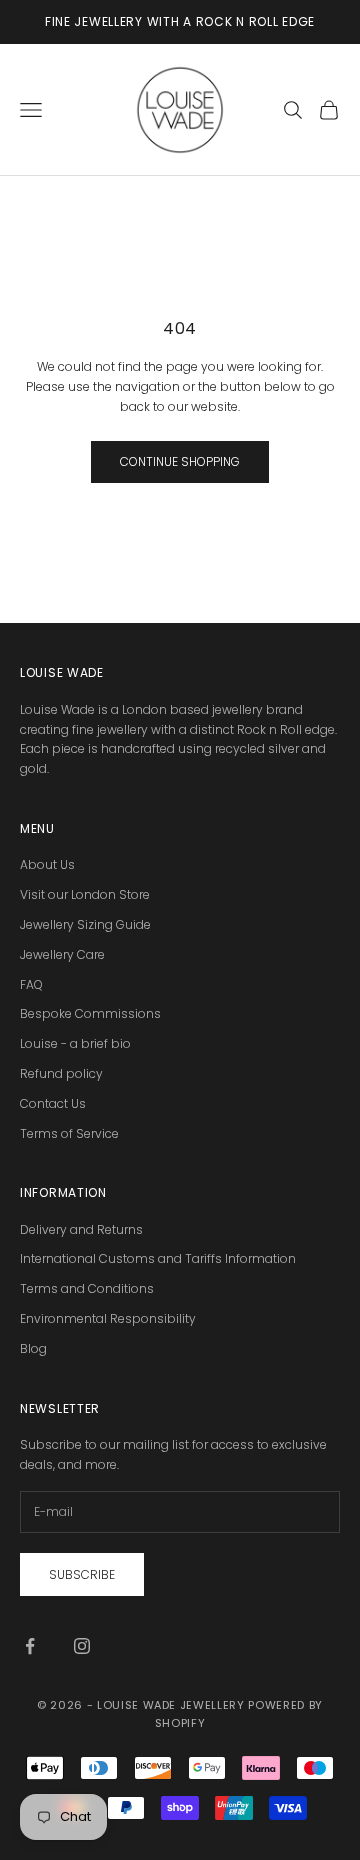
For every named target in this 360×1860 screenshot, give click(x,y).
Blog (33, 1348)
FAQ (31, 984)
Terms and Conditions (87, 1288)
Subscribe (82, 1574)
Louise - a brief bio (75, 1043)
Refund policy (61, 1073)
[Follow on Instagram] (82, 1646)
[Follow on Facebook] (30, 1646)
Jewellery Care (62, 954)
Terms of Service (69, 1133)
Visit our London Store (85, 894)
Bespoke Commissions (90, 1013)
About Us (47, 864)
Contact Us (53, 1103)
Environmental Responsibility (108, 1318)
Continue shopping (180, 461)
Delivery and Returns (81, 1229)
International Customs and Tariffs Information (158, 1258)
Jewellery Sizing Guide (85, 924)
